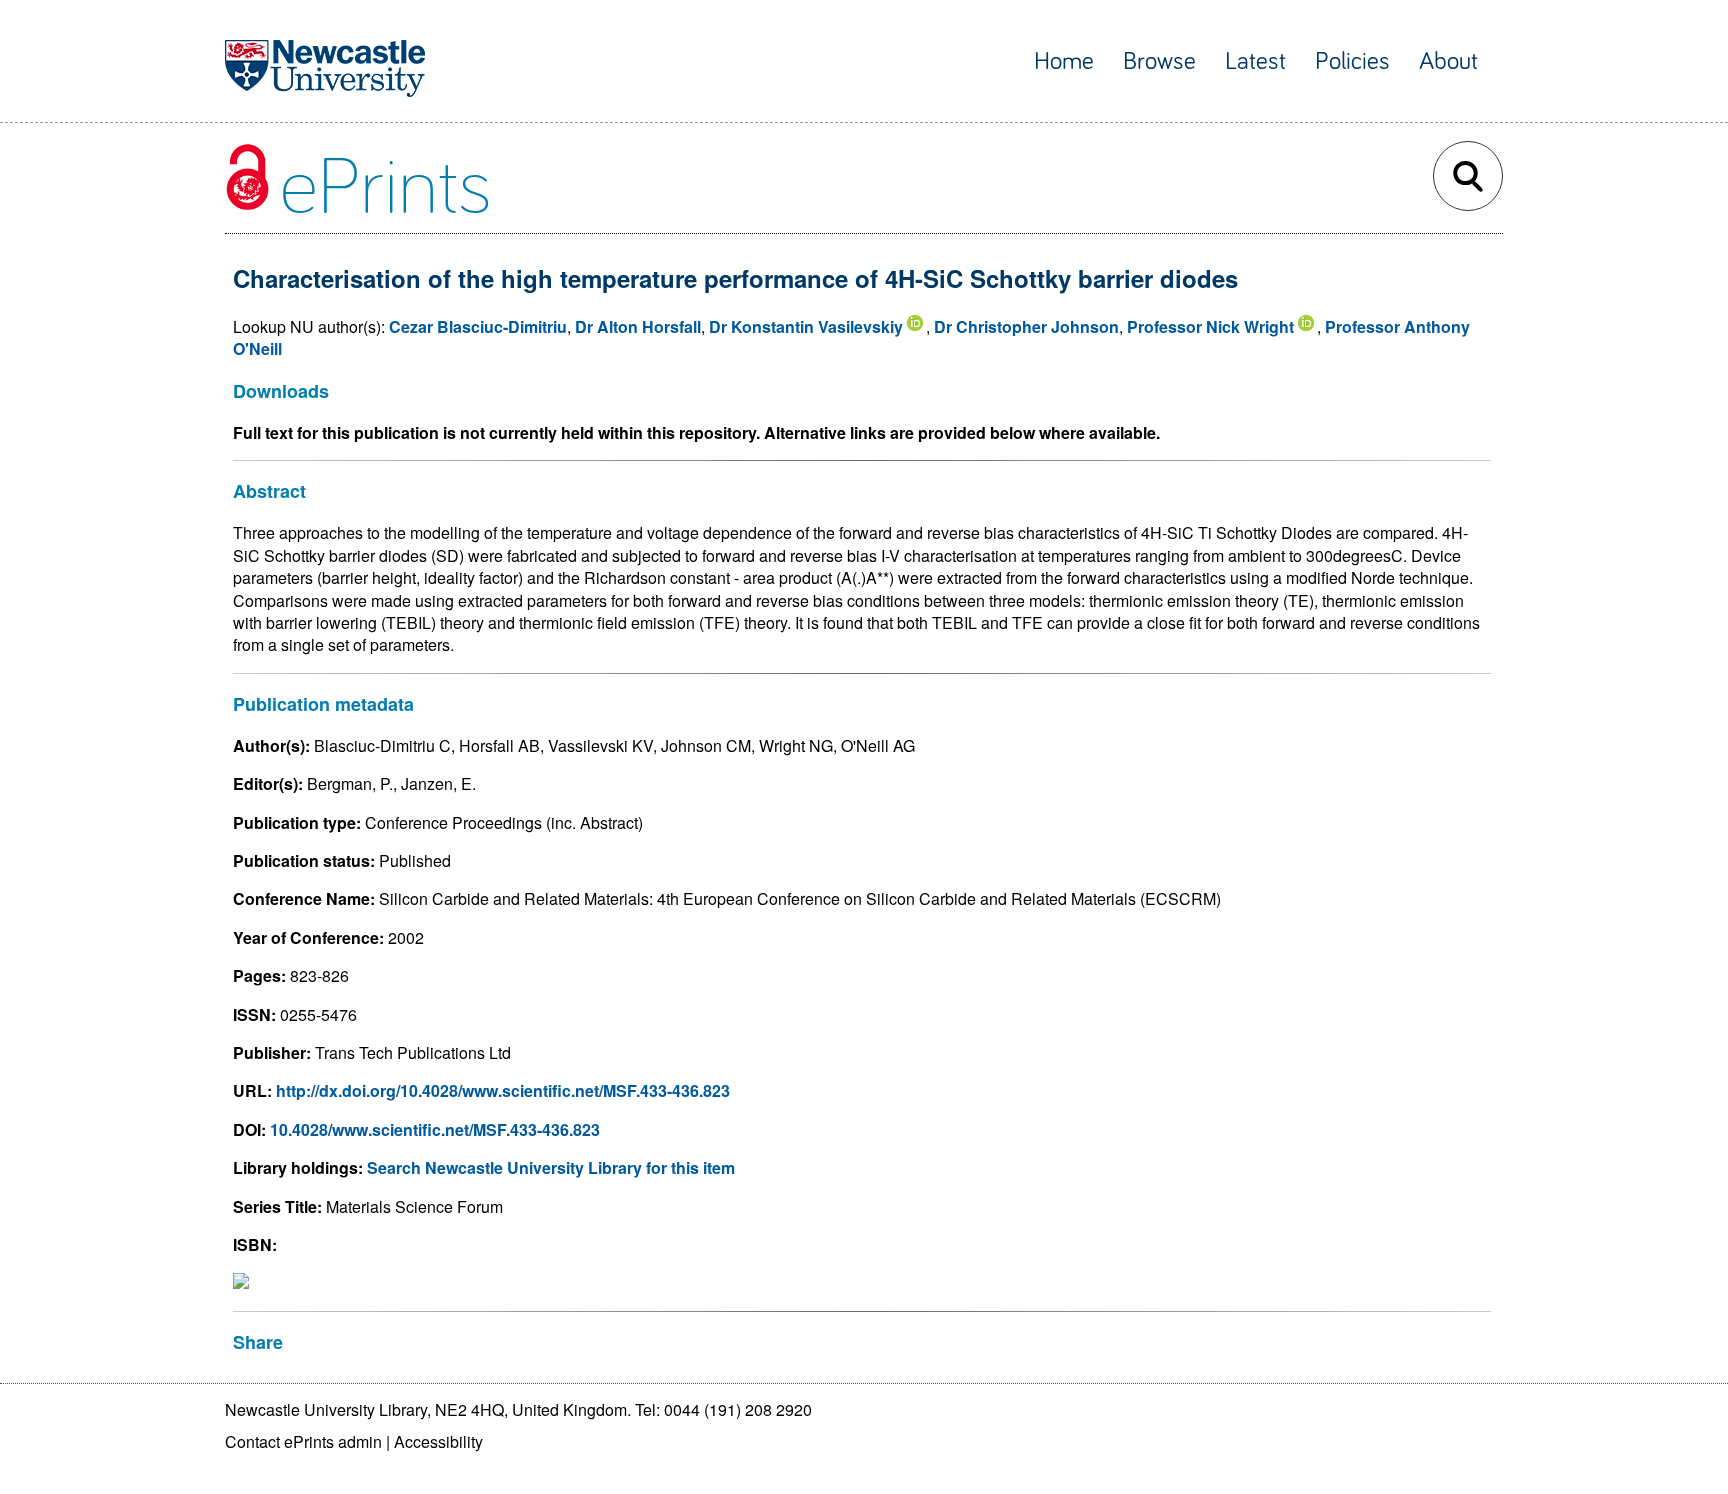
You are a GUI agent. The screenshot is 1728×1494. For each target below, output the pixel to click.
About (1448, 61)
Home (1064, 61)
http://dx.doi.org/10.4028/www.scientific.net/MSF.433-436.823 (503, 1090)
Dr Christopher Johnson (1026, 326)
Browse (1159, 61)
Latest (1255, 61)
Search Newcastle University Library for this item (551, 1167)
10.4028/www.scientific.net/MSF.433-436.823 (435, 1129)
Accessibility (438, 1441)
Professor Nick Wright (1210, 326)
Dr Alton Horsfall (638, 326)
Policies (1352, 61)
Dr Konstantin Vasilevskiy (806, 326)
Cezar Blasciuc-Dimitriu (478, 326)
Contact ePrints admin (303, 1441)
